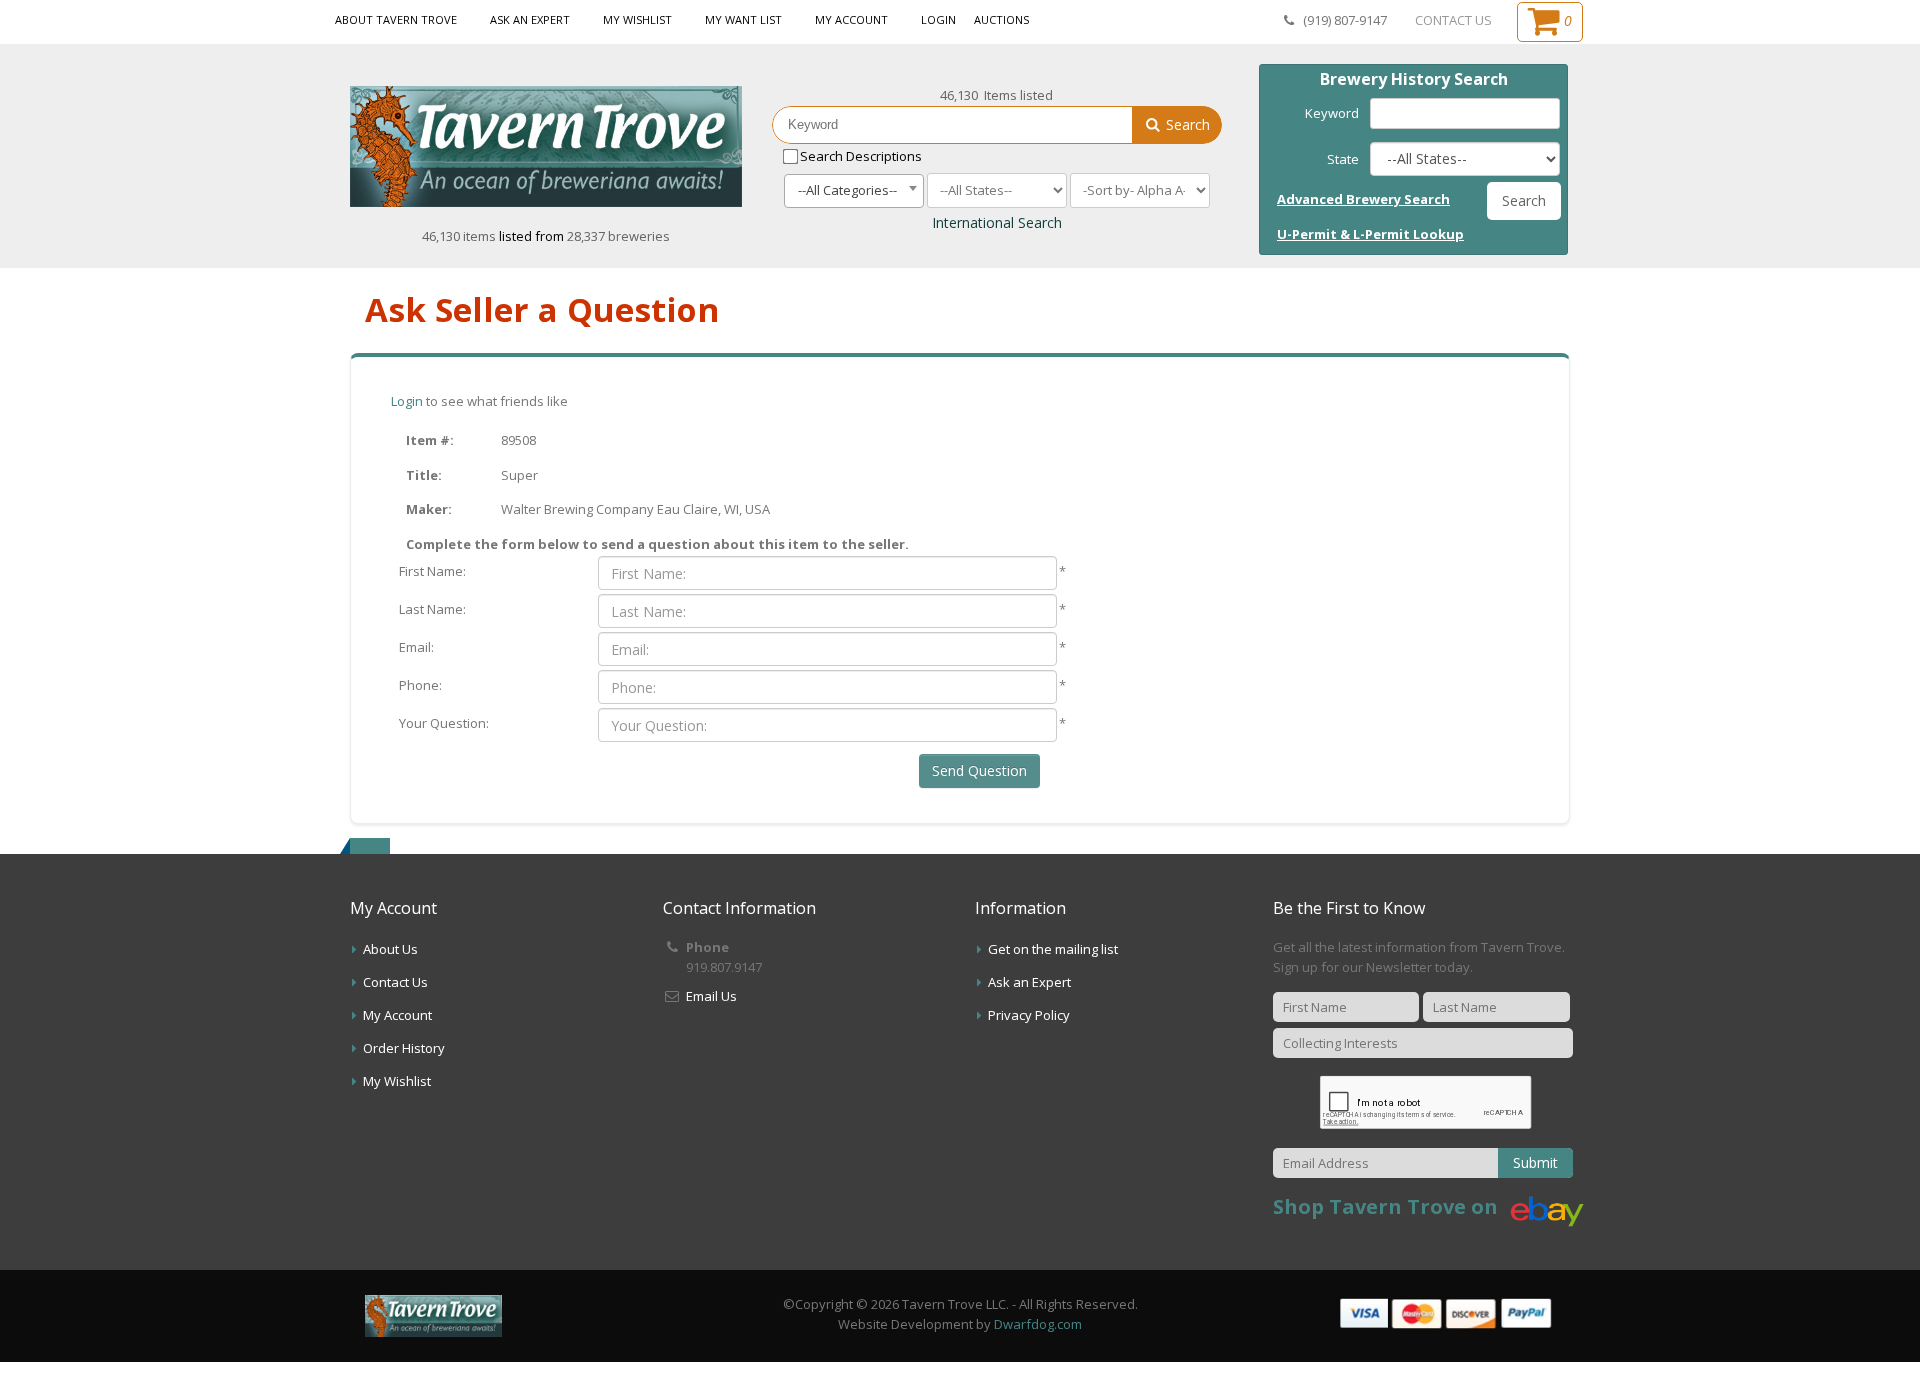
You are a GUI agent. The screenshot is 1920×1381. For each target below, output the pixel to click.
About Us (390, 949)
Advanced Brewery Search (1363, 199)
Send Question (979, 770)
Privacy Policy (1029, 1015)
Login (938, 19)
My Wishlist (637, 19)
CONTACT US (1453, 20)
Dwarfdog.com (1038, 1324)
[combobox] (854, 191)
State (1343, 159)
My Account (851, 19)
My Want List (743, 19)
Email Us (711, 996)
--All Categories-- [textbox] (847, 190)
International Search (997, 222)
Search (1186, 124)
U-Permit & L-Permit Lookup (1370, 234)
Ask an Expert (530, 19)
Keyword (1332, 113)
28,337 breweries (618, 236)
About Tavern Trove (396, 19)
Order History (404, 1048)
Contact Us (395, 982)
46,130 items (460, 236)
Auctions (1001, 19)
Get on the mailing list (1053, 949)
